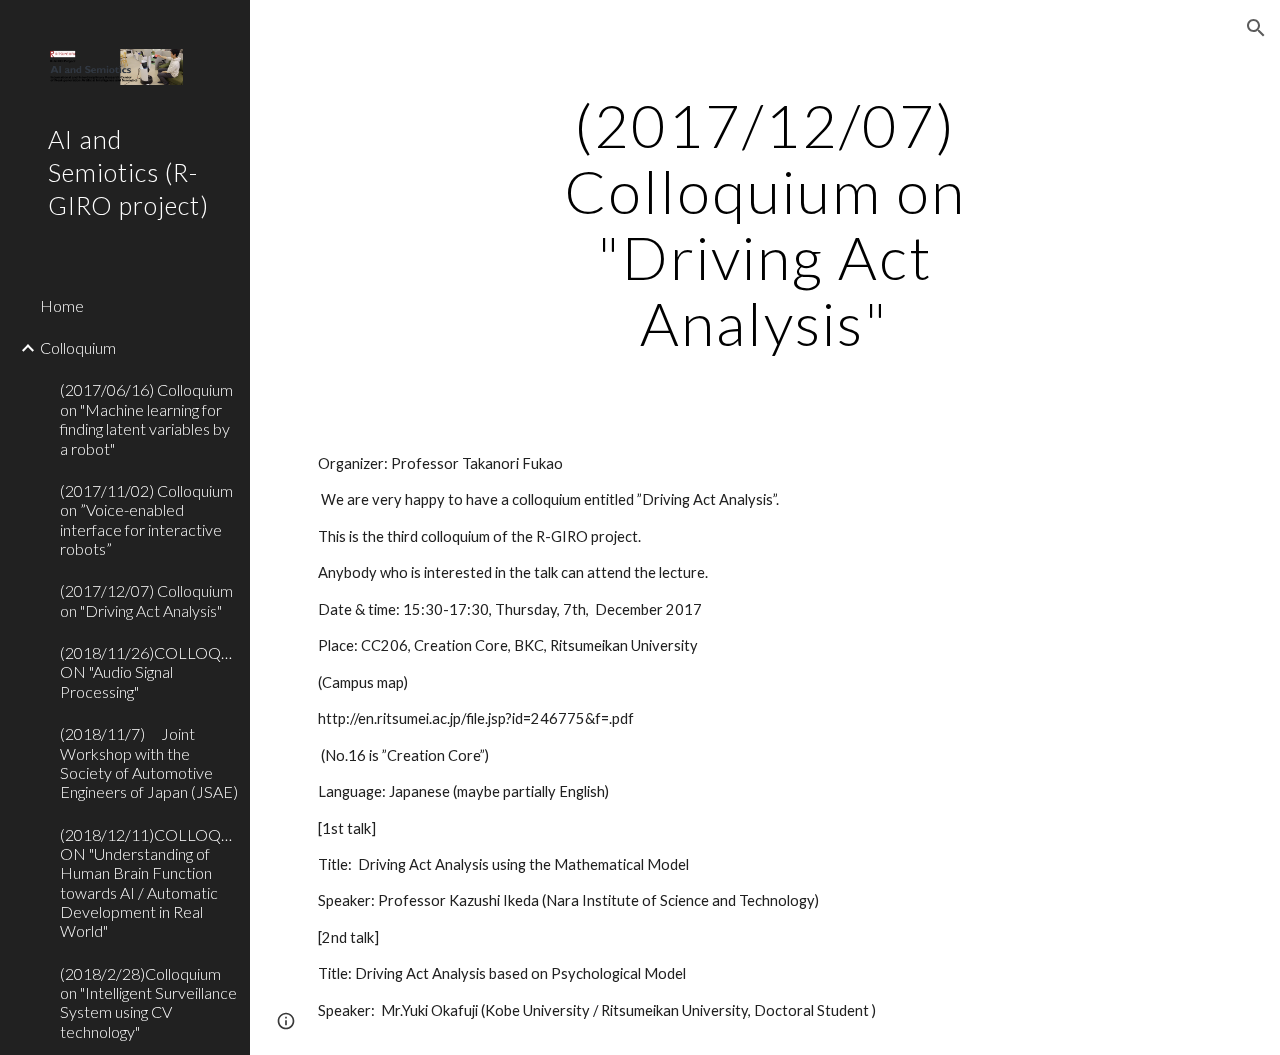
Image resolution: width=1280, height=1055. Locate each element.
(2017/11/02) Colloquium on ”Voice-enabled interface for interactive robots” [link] (146, 519)
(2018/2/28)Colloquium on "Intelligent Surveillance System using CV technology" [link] (148, 1002)
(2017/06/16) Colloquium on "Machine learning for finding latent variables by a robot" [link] (146, 418)
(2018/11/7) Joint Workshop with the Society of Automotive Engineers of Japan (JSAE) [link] (149, 762)
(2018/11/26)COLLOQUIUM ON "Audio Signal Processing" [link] (149, 672)
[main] (764, 224)
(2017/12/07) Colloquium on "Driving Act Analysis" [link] (146, 600)
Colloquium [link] (78, 347)
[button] (1256, 28)
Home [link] (62, 305)
